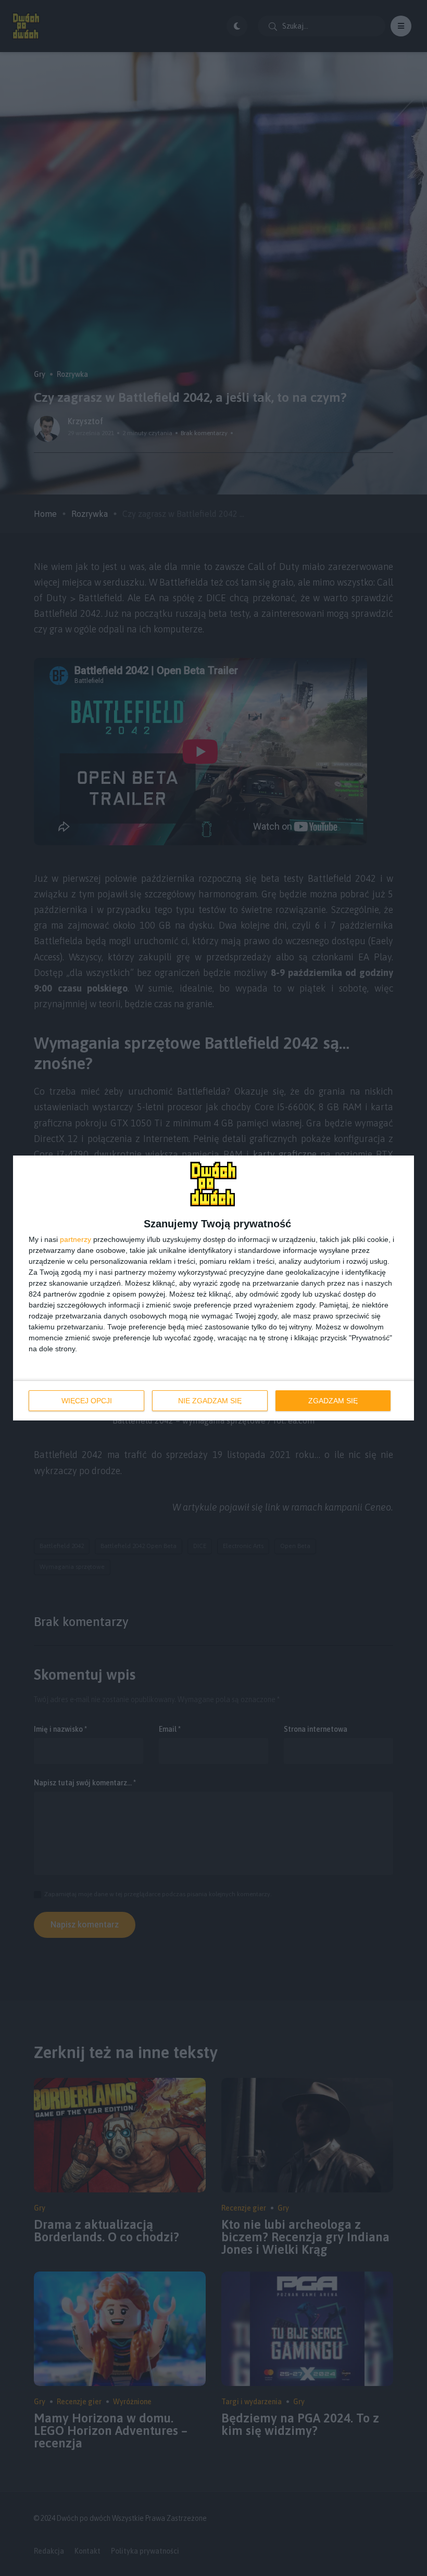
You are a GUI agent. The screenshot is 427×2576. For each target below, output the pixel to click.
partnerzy (76, 1239)
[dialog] (213, 1288)
